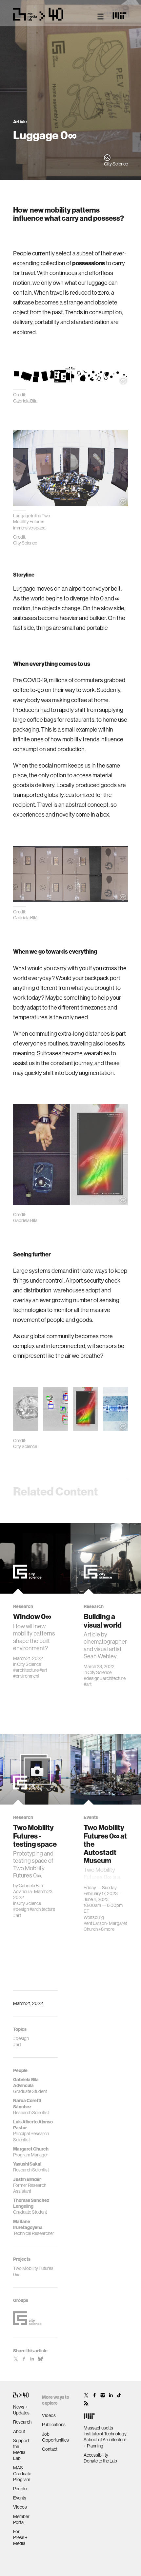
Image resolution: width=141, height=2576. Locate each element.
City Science (29, 1664)
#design (91, 1678)
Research (22, 2422)
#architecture (26, 1670)
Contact (50, 2449)
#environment (26, 1676)
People (20, 2489)
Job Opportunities (55, 2437)
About (19, 2431)
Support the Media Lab (21, 2450)
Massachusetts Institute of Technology (105, 2431)
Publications (54, 2425)
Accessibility (96, 2455)
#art (43, 1670)
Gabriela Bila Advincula (28, 1889)
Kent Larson (95, 1923)
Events (20, 2498)
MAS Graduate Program (22, 2474)
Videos (20, 2507)
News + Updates (21, 2410)
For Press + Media (20, 2537)
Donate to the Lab (100, 2461)
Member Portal (21, 2519)
